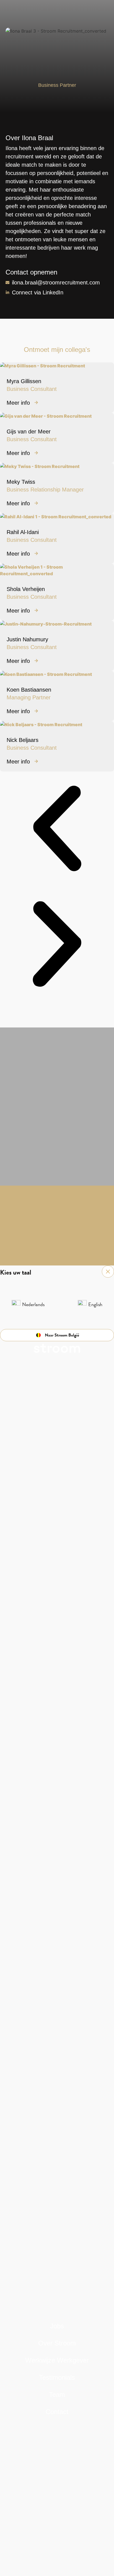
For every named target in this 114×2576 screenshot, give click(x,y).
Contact (57, 2412)
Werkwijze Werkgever (57, 2360)
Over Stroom (57, 2343)
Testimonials (57, 2377)
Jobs (57, 2326)
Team (57, 2395)
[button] (57, 829)
